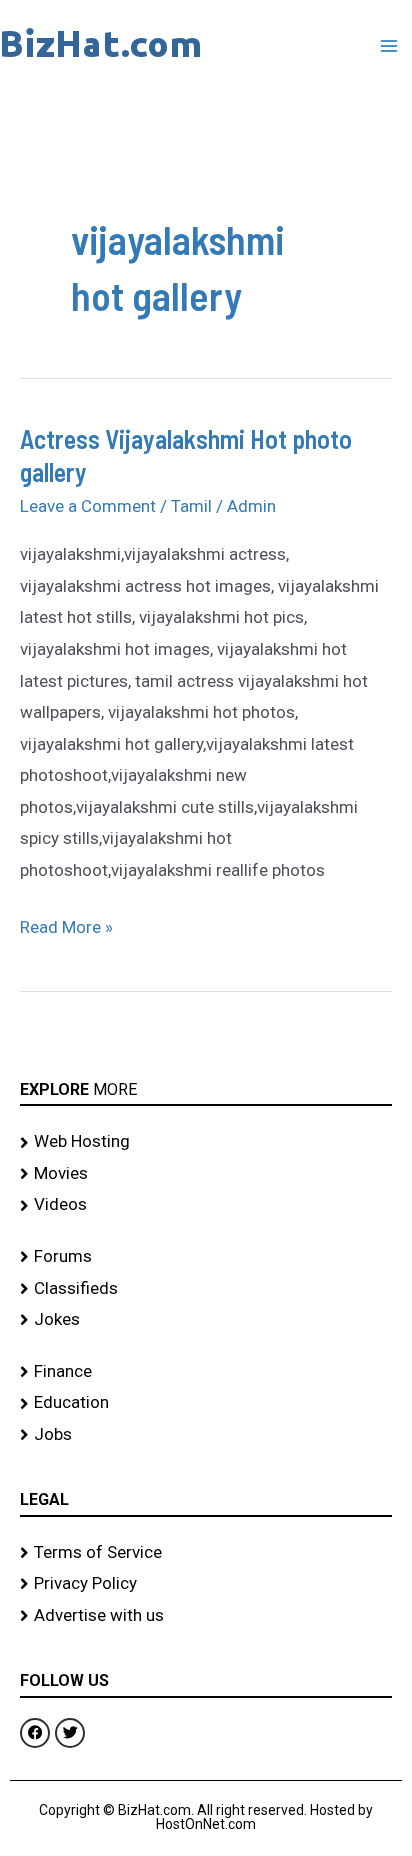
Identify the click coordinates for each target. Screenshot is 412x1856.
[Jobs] (206, 1435)
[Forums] (206, 1257)
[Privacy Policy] (206, 1584)
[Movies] (206, 1174)
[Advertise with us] (206, 1616)
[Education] (206, 1403)
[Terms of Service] (206, 1553)
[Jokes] (206, 1320)
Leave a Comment (88, 506)
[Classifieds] (206, 1289)
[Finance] (206, 1372)
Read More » (66, 924)
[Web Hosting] (206, 1142)
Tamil (191, 506)
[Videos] (206, 1205)
